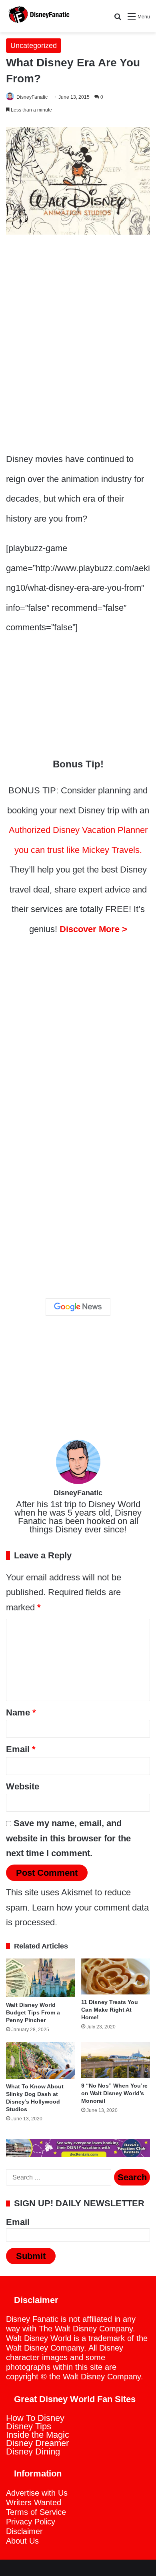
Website (23, 1786)
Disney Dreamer (37, 2443)
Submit (31, 2256)
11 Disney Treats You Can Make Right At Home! (110, 2010)
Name (21, 1712)
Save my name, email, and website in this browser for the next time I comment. (68, 1838)
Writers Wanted (34, 2502)
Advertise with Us (37, 2493)
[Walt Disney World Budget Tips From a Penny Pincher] (40, 1978)
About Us (22, 2541)
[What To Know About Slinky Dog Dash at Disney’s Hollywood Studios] (40, 2060)
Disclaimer (24, 2531)
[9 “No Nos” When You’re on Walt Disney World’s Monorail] (116, 2060)
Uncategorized (34, 46)
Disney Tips (29, 2426)
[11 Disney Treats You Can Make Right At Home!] (116, 1976)
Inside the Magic (38, 2435)
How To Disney (35, 2418)
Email (21, 1749)
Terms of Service (36, 2512)
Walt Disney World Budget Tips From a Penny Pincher (33, 2012)
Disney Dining (33, 2451)
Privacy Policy (31, 2522)
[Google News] (78, 1307)
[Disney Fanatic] (38, 16)
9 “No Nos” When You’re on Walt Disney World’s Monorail (114, 2093)
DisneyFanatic (32, 97)
